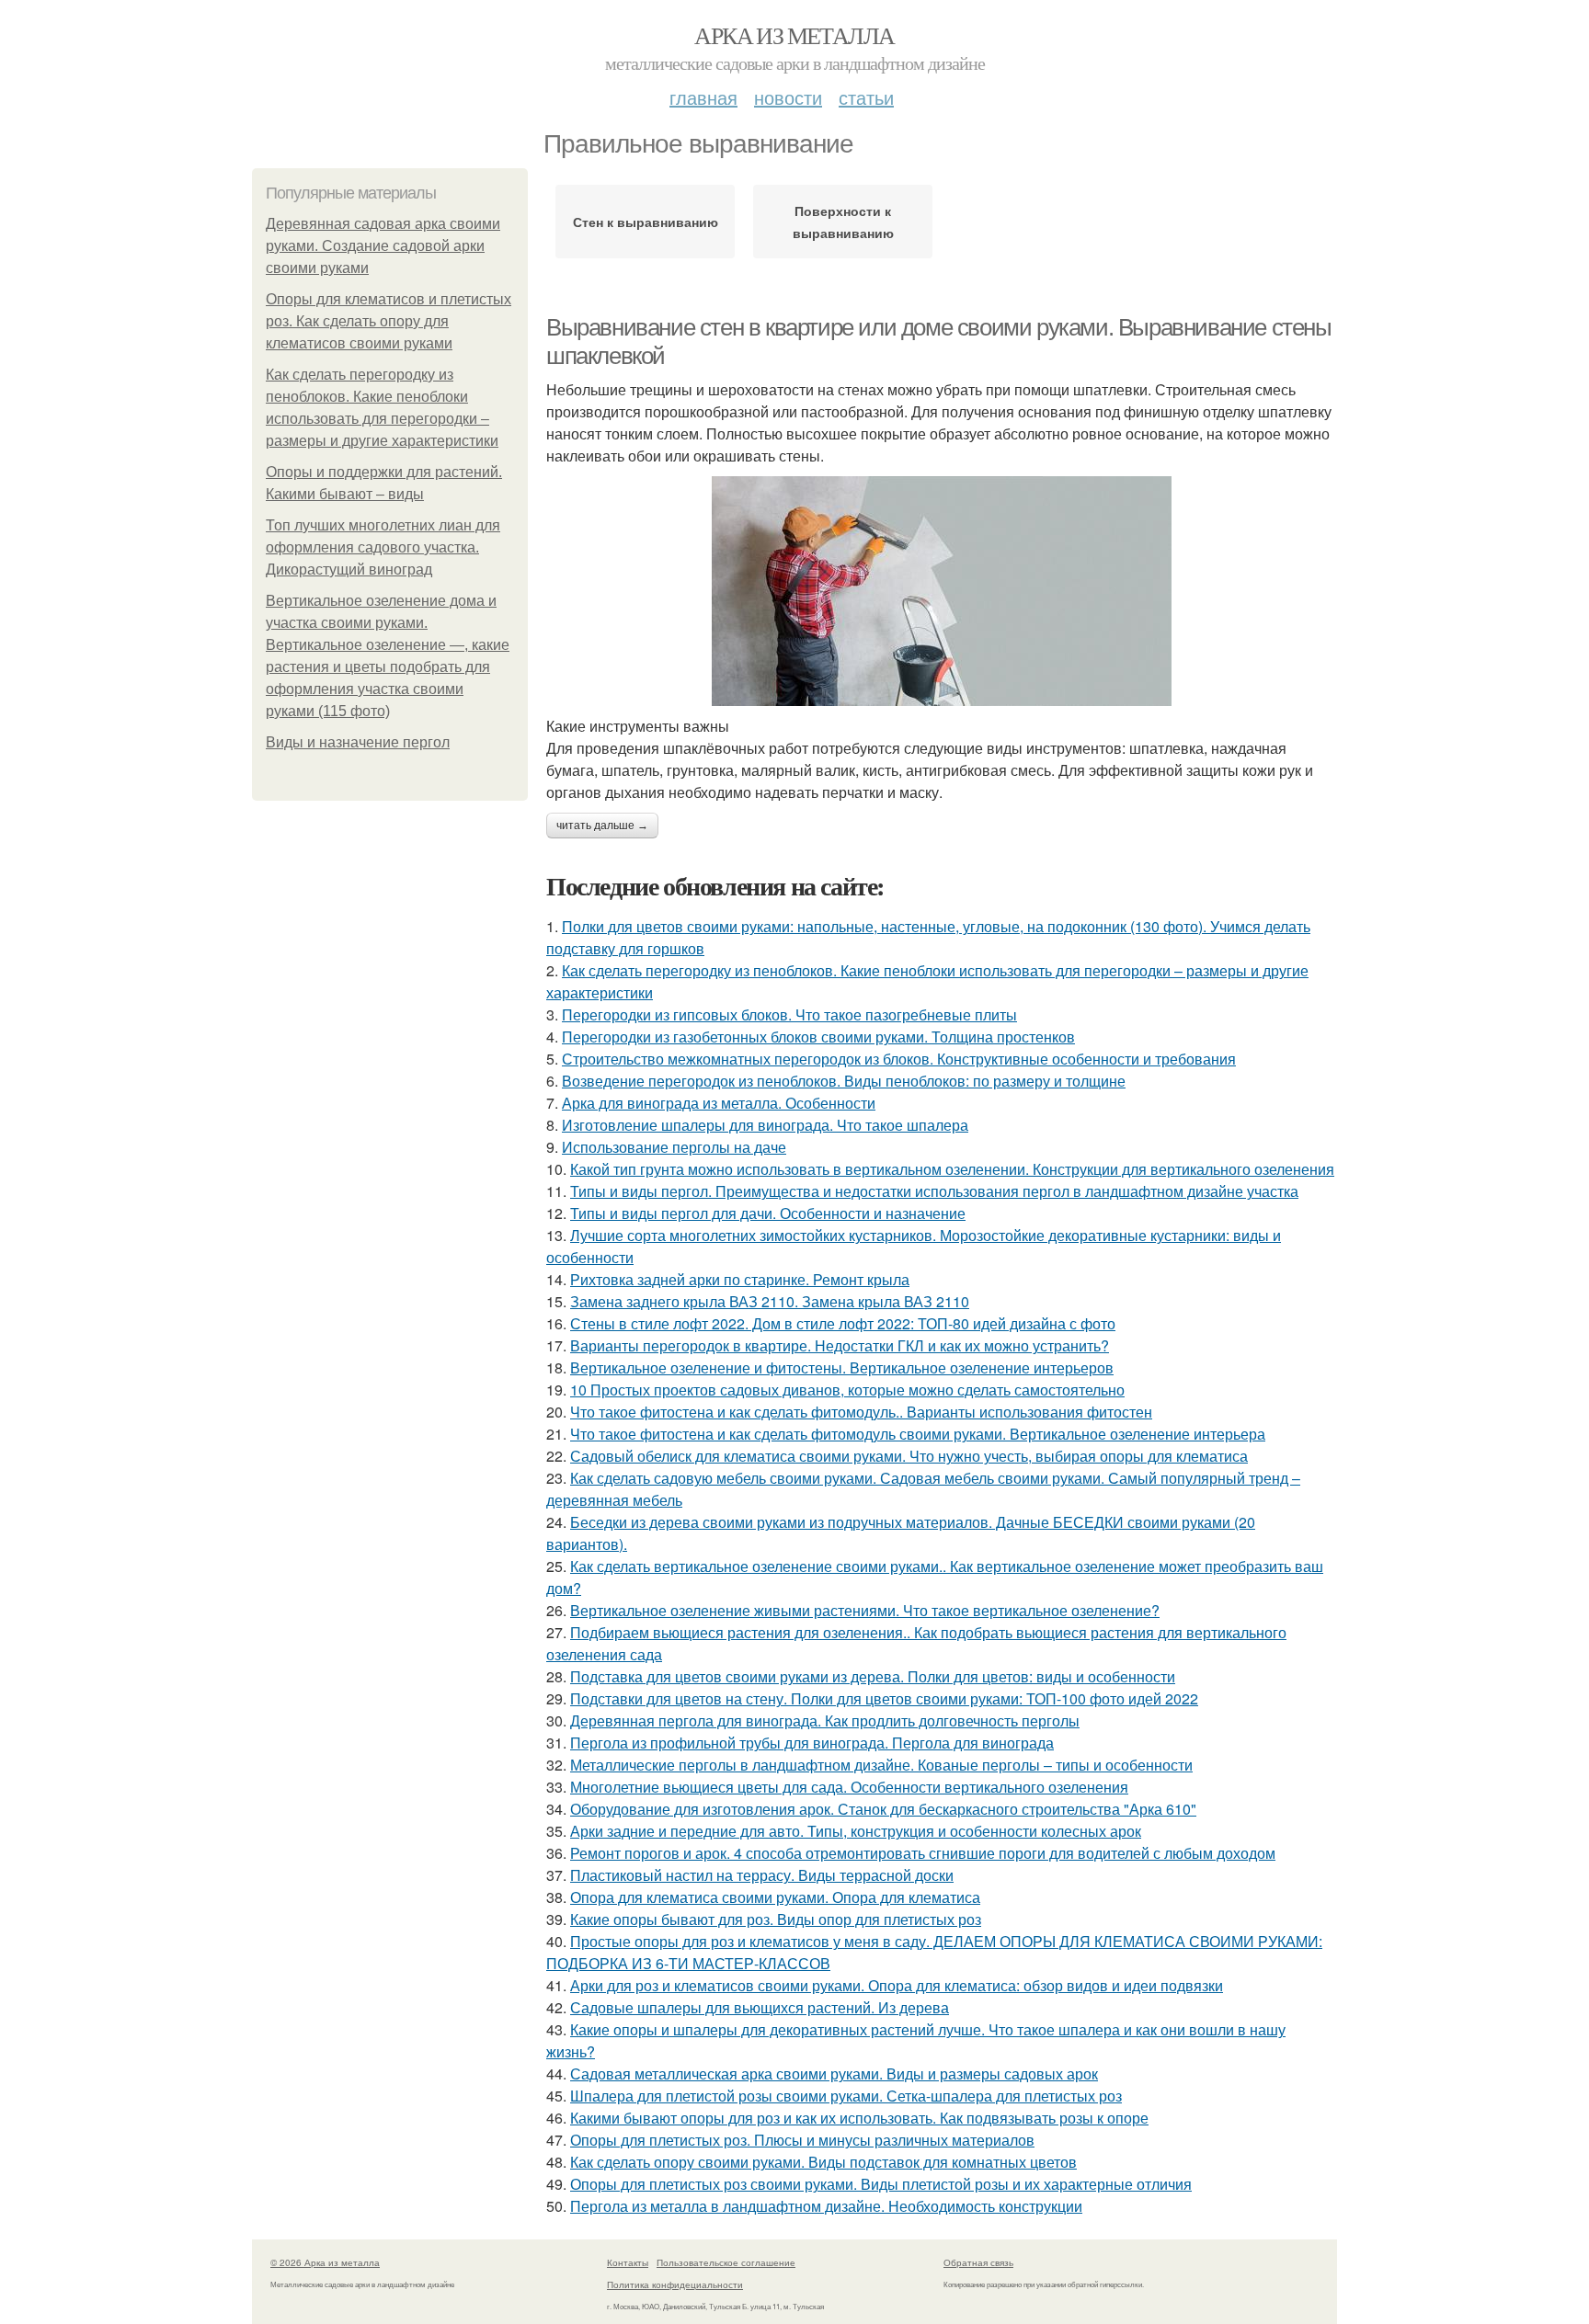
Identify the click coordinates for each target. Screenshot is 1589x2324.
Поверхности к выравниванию (843, 222)
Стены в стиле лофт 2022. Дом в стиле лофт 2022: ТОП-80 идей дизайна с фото (843, 1323)
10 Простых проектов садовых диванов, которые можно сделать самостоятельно (847, 1390)
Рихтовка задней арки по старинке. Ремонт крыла (740, 1279)
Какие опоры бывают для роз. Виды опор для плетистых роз (776, 1919)
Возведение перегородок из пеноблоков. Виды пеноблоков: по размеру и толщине (844, 1081)
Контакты (628, 2262)
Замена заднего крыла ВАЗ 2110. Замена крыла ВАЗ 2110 (770, 1301)
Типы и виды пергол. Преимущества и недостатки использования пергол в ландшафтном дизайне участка (934, 1191)
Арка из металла (794, 35)
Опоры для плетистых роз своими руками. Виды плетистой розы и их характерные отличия (881, 2184)
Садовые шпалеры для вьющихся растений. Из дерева (760, 2007)
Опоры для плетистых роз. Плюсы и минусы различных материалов (802, 2140)
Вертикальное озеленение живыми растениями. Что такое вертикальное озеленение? (865, 1610)
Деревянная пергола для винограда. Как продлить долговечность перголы (825, 1720)
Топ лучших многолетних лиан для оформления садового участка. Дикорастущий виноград (383, 547)
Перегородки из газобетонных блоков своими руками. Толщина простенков (818, 1037)
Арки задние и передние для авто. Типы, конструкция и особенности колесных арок (856, 1831)
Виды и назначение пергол (358, 742)
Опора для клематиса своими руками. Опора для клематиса (775, 1897)
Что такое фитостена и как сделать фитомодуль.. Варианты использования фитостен (861, 1412)
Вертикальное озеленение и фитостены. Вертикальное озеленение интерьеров (842, 1367)
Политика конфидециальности (675, 2284)
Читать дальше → (602, 826)
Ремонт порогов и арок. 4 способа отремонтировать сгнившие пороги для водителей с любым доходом (923, 1853)
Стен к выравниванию (646, 222)
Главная (703, 97)
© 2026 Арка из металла (325, 2262)
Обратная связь (978, 2262)
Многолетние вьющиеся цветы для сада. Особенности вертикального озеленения (849, 1787)
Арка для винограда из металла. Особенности (719, 1103)
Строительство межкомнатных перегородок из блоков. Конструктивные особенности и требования (899, 1059)
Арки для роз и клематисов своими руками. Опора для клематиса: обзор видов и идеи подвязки (897, 1985)
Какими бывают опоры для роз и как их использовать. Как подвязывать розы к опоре (859, 2118)
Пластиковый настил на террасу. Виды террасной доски (762, 1875)
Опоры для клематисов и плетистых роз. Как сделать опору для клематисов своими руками (389, 321)
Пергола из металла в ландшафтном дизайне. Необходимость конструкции (826, 2206)
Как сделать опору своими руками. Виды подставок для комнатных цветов (823, 2162)
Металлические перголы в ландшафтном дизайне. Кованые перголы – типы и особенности (881, 1765)
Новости (788, 97)
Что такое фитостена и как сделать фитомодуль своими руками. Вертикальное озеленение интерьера (918, 1434)
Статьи (866, 97)
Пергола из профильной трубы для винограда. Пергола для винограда (812, 1743)
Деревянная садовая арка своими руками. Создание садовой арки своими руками (383, 246)
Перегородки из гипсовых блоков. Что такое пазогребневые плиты (789, 1014)
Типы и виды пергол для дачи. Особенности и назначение (768, 1213)
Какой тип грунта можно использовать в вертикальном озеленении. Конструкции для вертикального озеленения (952, 1169)
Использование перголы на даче (674, 1147)
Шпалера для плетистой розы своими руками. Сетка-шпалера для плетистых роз (846, 2096)
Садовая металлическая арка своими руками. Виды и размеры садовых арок (834, 2073)
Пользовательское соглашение (726, 2262)
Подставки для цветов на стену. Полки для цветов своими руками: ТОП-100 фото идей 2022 (884, 1698)
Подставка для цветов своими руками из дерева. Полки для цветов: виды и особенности (873, 1676)
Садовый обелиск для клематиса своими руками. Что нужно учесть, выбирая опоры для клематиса (909, 1456)
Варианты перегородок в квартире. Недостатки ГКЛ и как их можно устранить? (840, 1345)
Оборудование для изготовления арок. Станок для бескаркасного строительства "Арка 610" (883, 1809)
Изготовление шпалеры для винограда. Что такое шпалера (765, 1125)
